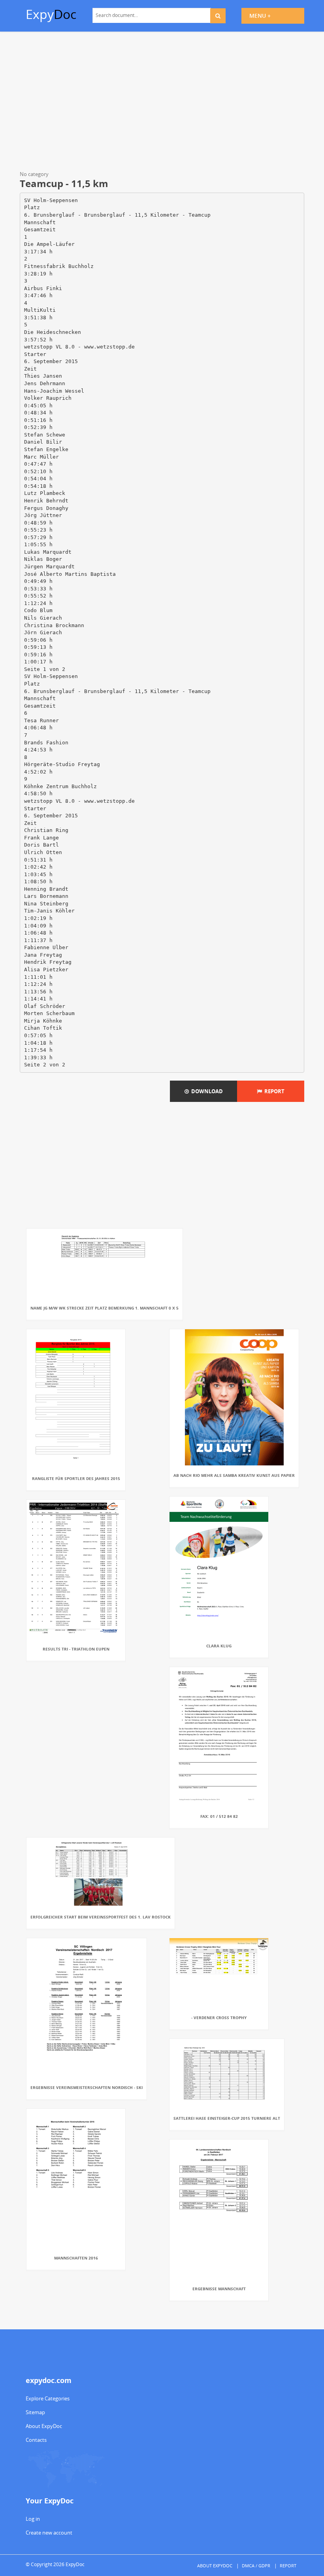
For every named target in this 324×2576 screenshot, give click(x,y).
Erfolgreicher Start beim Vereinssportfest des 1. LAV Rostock (101, 1917)
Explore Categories (48, 2398)
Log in (33, 2519)
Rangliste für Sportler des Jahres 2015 (76, 1478)
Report (273, 1091)
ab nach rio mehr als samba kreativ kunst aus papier (234, 1475)
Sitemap (35, 2412)
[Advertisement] (162, 103)
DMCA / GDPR (256, 2566)
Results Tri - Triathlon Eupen (76, 1649)
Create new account (49, 2533)
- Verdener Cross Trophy (219, 2018)
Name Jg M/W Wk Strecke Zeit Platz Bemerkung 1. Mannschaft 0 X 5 (105, 1308)
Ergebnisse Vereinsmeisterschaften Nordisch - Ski (87, 2087)
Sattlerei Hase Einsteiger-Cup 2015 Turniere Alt (227, 2118)
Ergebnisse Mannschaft (219, 2289)
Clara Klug (219, 1646)
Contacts (36, 2440)
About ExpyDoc (44, 2426)
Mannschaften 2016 (76, 2258)
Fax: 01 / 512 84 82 (219, 1816)
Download (206, 1091)
